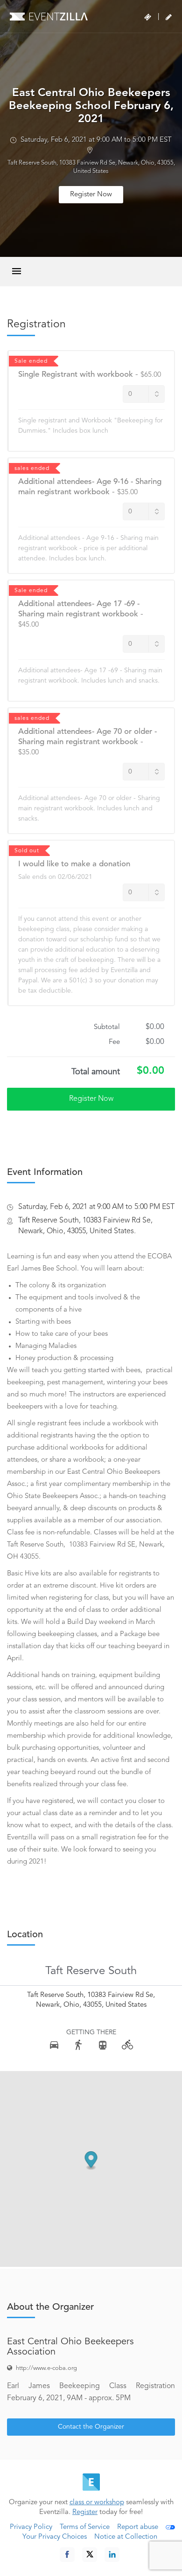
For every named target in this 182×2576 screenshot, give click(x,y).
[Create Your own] (169, 17)
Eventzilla (49, 16)
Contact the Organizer (91, 2427)
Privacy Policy (31, 2527)
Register (85, 2512)
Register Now (91, 195)
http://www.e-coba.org (46, 2368)
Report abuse (138, 2527)
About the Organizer (50, 2307)
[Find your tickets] (148, 17)
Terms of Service (85, 2527)
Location (25, 1935)
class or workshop (97, 2503)
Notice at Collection (126, 2537)
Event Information (45, 1173)
